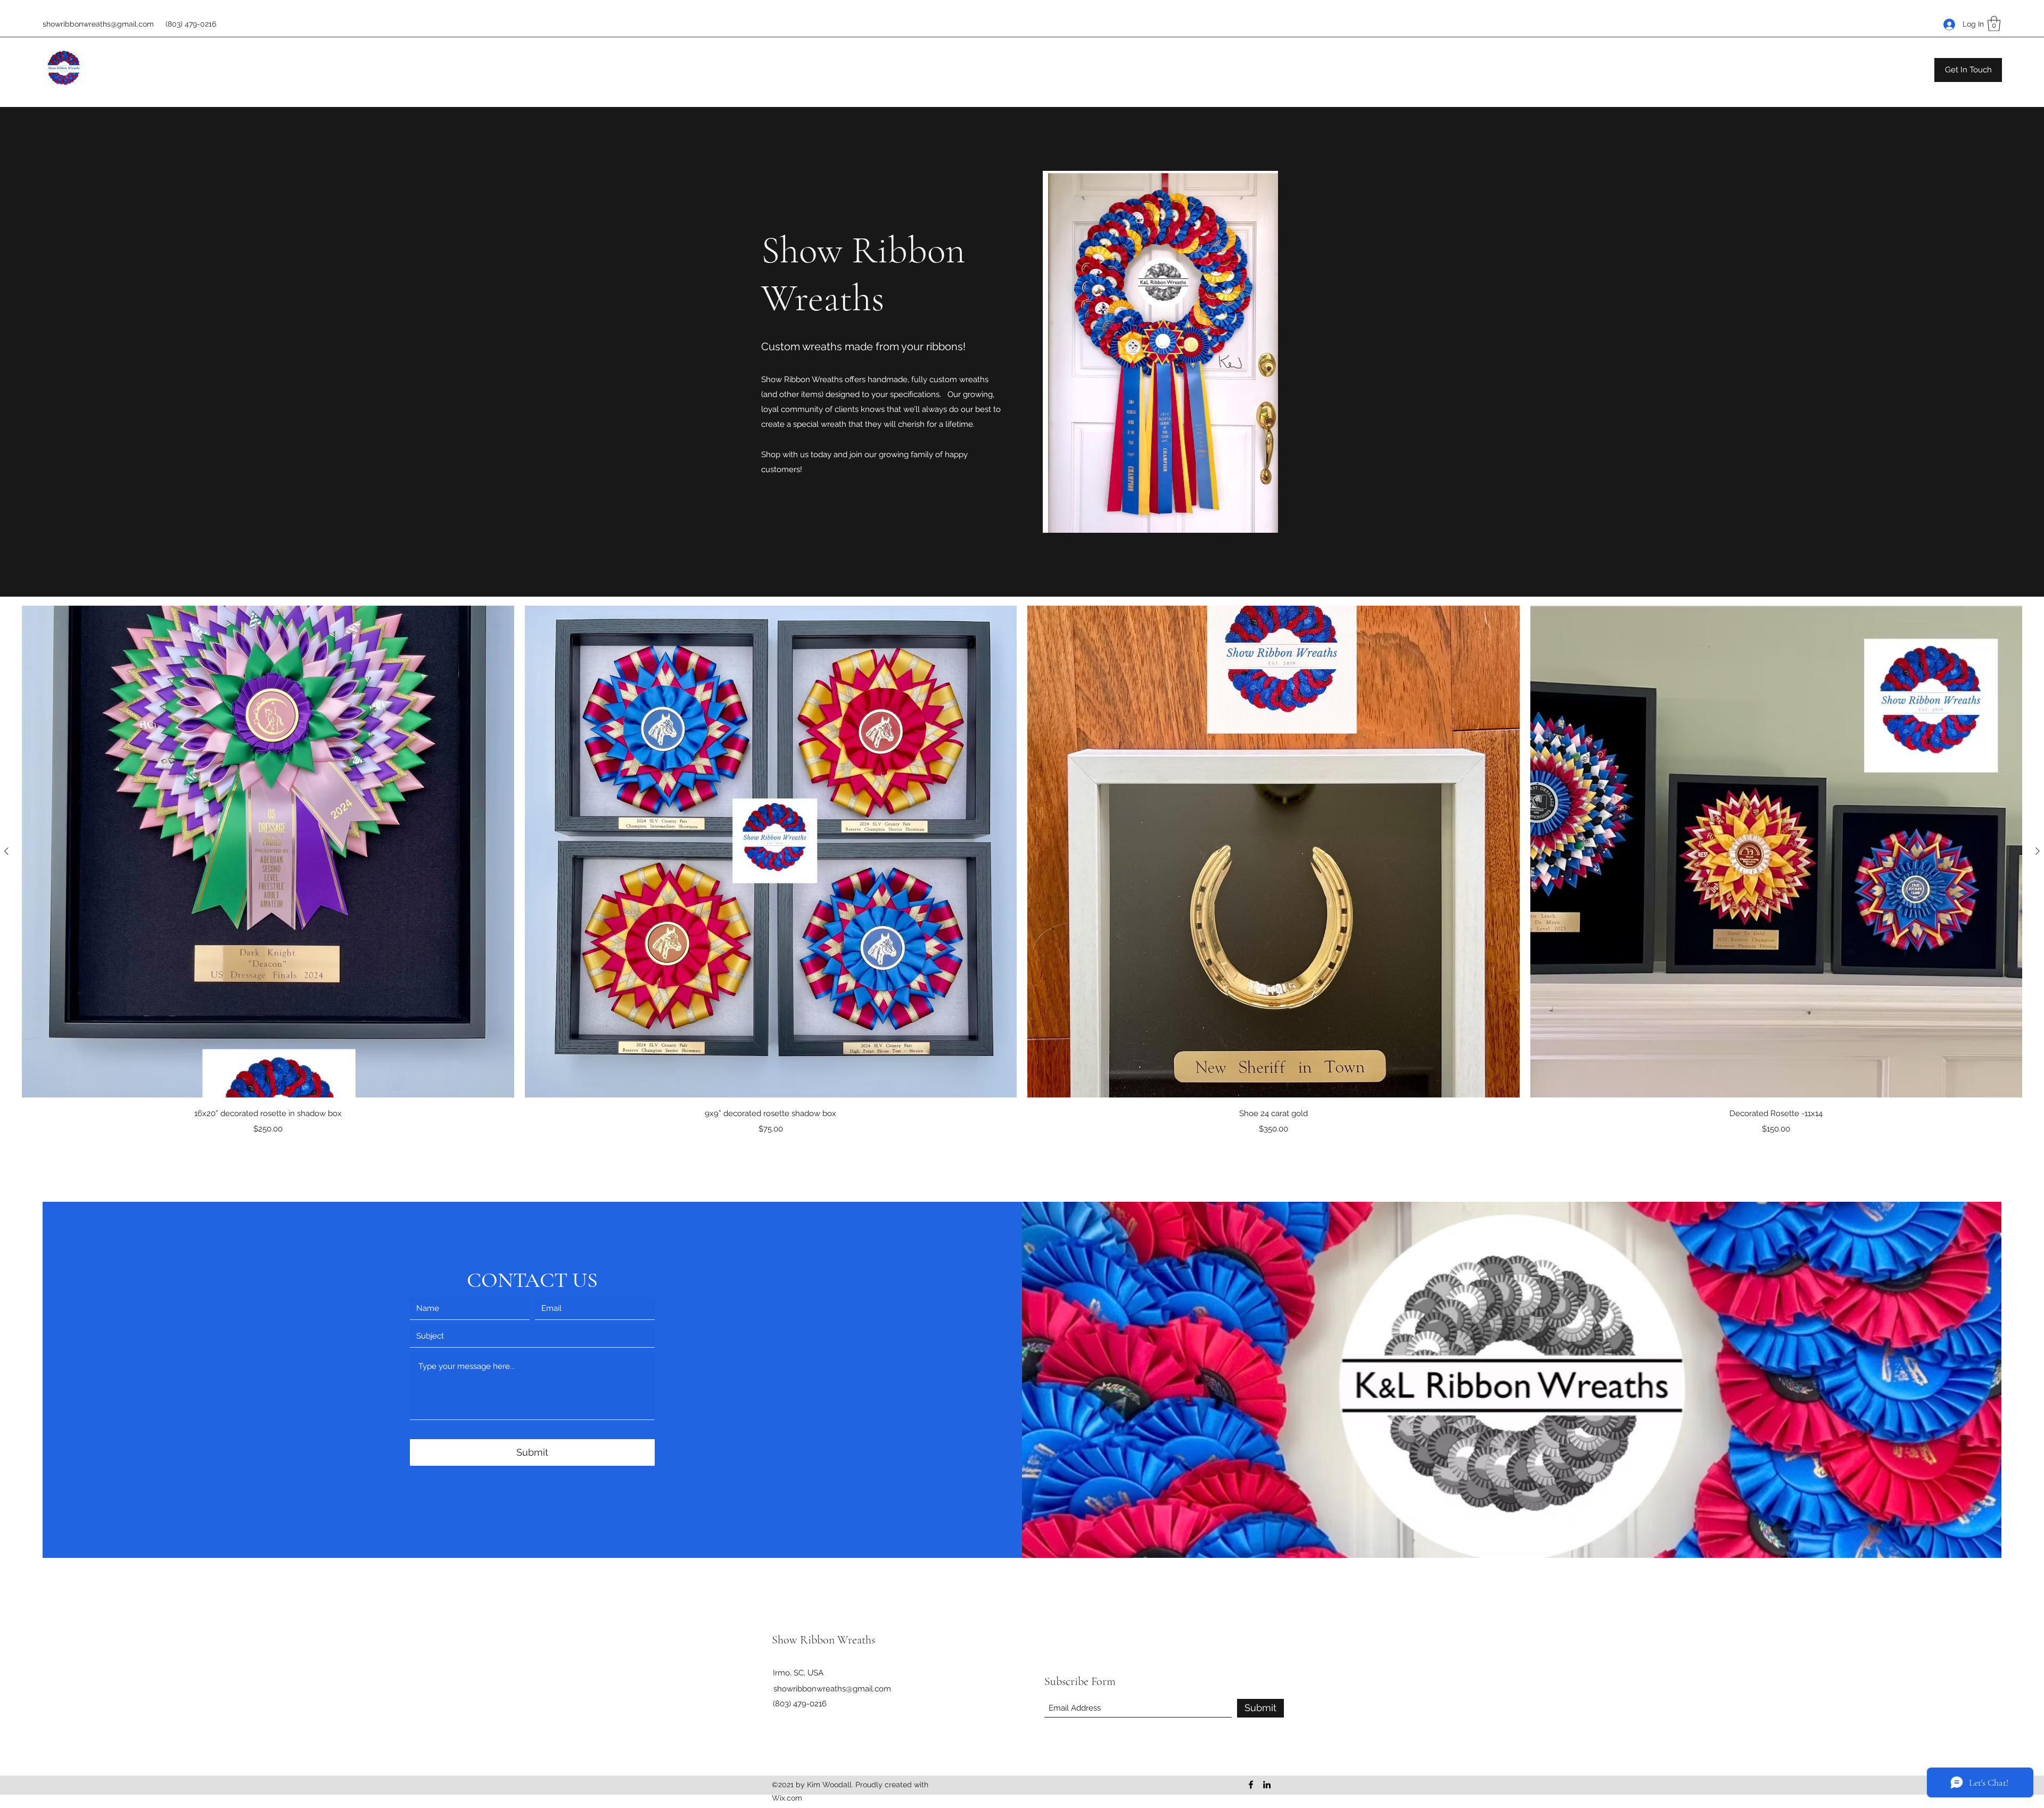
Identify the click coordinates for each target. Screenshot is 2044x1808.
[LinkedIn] (1267, 1785)
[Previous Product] (6, 851)
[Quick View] (268, 852)
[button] (1994, 24)
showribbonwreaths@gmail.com (98, 24)
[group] (1022, 870)
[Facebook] (1251, 1785)
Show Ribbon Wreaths (823, 1640)
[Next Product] (2038, 851)
